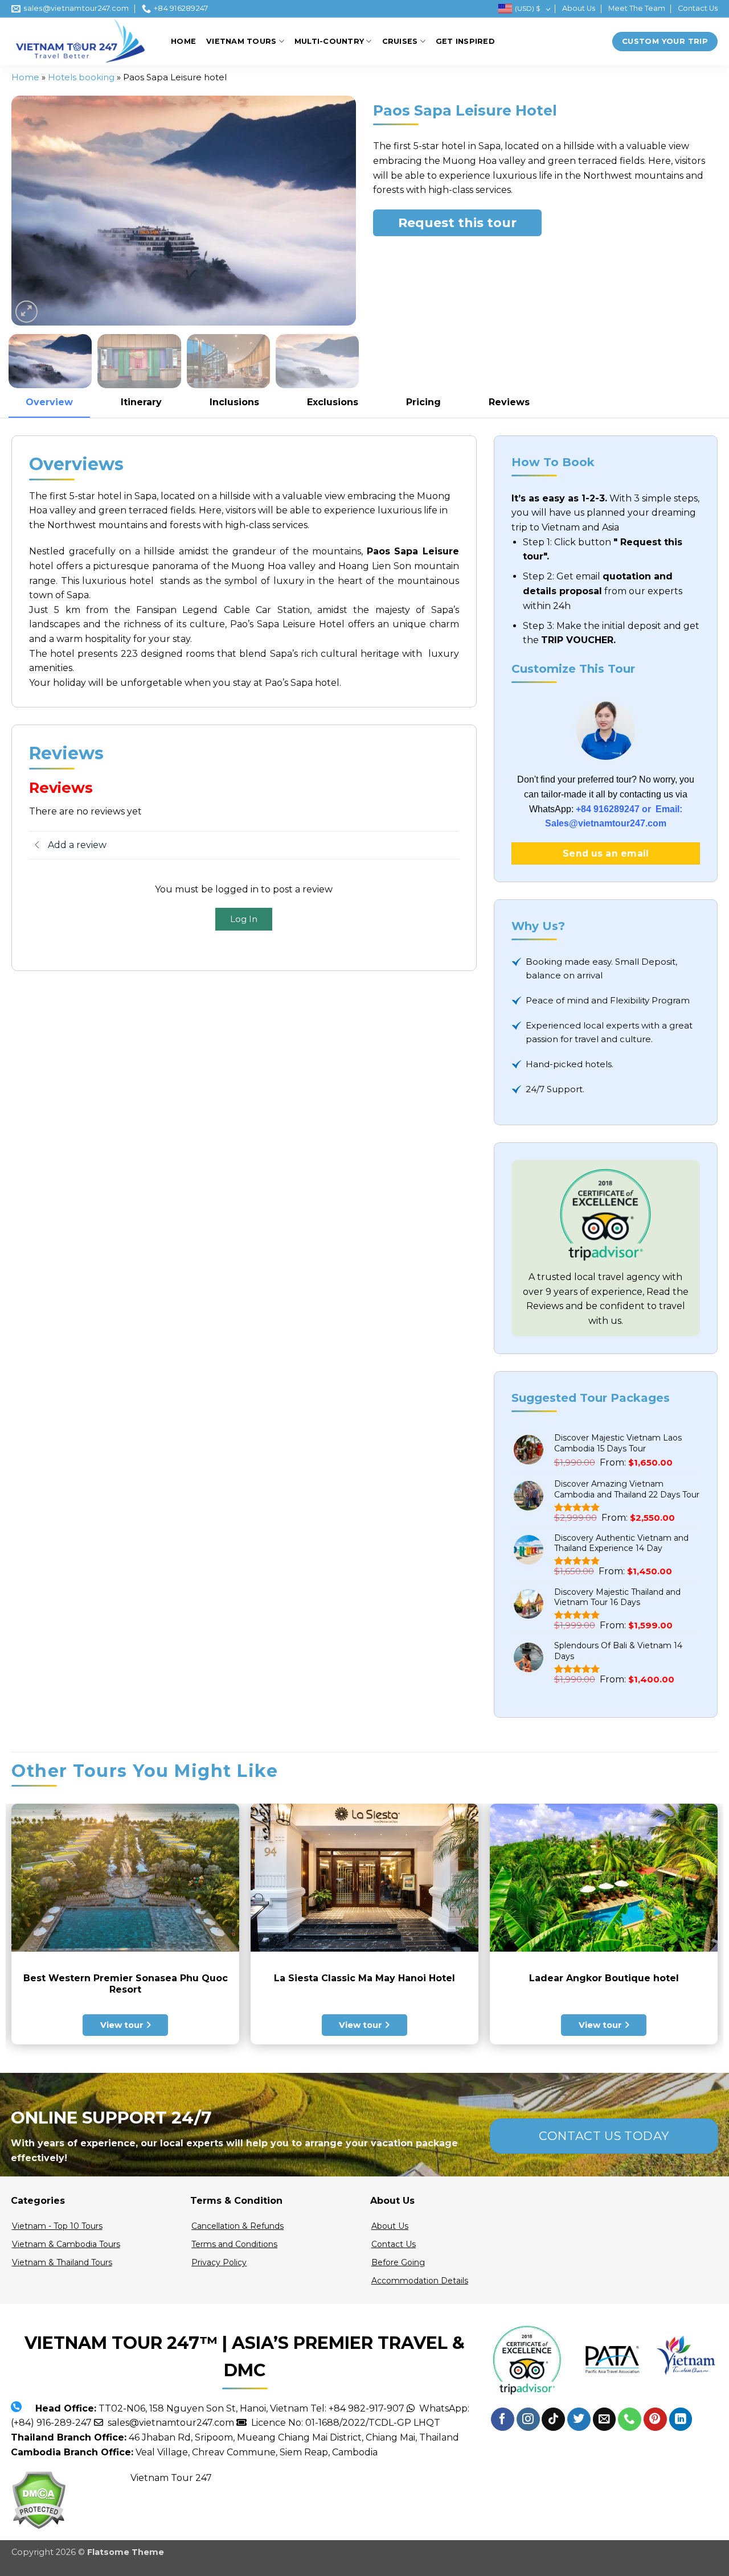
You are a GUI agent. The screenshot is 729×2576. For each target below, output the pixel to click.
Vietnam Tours (241, 41)
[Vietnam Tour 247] (83, 41)
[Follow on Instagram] (528, 2419)
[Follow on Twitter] (579, 2419)
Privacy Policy (219, 2262)
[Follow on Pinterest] (655, 2419)
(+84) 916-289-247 (51, 2423)
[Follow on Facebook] (503, 2419)
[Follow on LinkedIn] (681, 2419)
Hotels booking (81, 77)
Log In (244, 919)
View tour (123, 2025)
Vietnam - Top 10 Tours (57, 2226)
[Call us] (630, 2419)
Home (183, 41)
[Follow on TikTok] (553, 2419)
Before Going (398, 2262)
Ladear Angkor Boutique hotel (604, 1978)
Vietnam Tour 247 (171, 2478)
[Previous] (32, 211)
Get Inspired (465, 41)
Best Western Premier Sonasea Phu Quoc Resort (126, 1984)
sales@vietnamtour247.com (169, 2423)
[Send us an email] (605, 2419)
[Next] (335, 211)
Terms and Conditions (234, 2244)
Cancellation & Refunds (237, 2226)
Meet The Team (637, 8)
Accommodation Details (420, 2281)
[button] (26, 312)
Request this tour (457, 223)
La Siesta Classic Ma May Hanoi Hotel (364, 1978)
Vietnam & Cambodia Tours (66, 2244)
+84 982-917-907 (366, 2408)
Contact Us (698, 8)
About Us (579, 8)
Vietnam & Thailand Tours (62, 2262)
